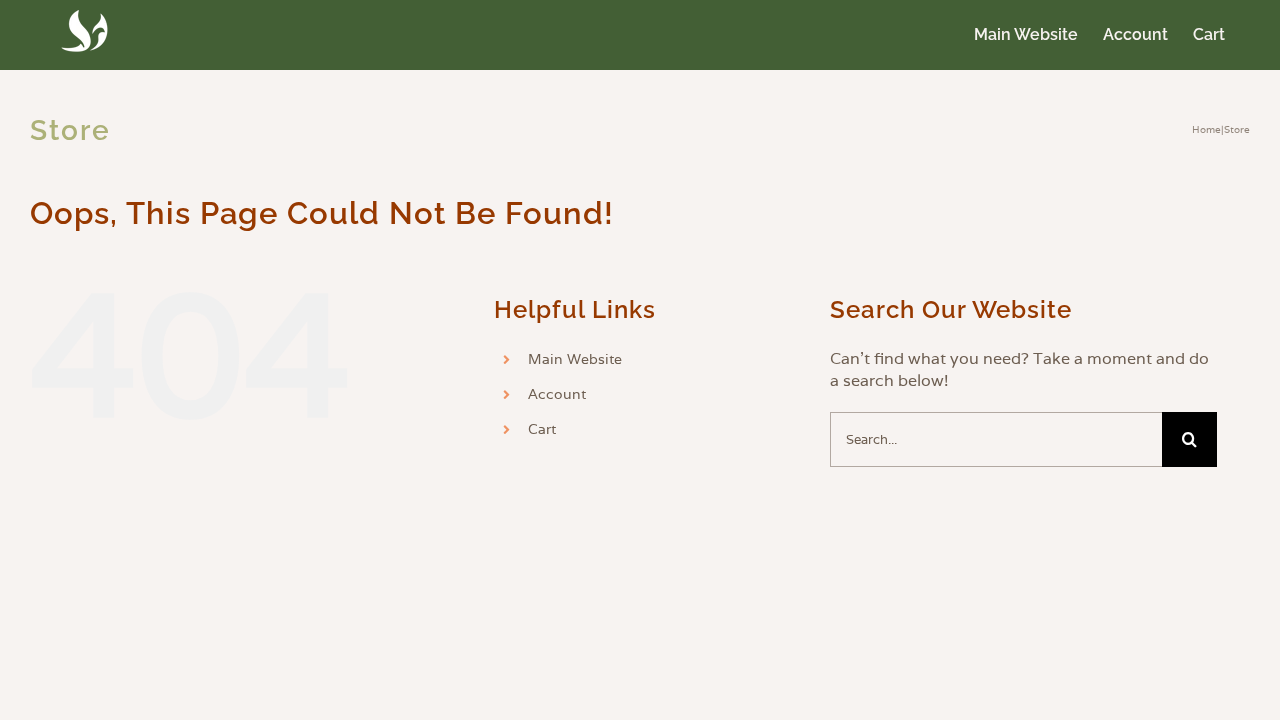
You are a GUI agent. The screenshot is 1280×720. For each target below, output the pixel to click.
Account (557, 394)
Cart (542, 429)
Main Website (575, 359)
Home (1206, 129)
